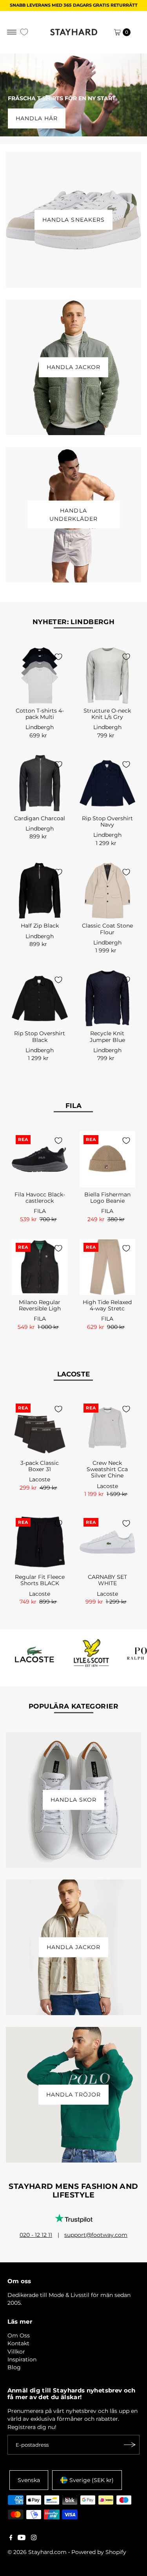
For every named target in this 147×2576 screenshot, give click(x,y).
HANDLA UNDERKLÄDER (73, 514)
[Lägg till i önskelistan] (58, 657)
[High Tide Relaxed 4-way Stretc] (108, 1267)
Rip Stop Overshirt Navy (107, 821)
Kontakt (18, 2343)
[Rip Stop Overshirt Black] (40, 999)
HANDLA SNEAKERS (73, 220)
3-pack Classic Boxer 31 (40, 1466)
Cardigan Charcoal (40, 818)
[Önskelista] (24, 32)
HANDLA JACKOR (73, 367)
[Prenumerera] (130, 2445)
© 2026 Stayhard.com (37, 2552)
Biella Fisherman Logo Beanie (107, 1198)
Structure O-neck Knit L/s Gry (107, 714)
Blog (14, 2367)
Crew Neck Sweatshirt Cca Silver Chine (107, 1469)
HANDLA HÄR (37, 118)
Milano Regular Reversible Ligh (40, 1305)
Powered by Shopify (99, 2552)
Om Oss (19, 2335)
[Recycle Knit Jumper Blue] (108, 999)
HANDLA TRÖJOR (73, 2095)
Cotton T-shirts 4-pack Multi (40, 714)
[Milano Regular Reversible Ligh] (40, 1267)
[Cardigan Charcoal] (40, 783)
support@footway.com (96, 2235)
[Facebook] (11, 2538)
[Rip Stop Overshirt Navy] (108, 783)
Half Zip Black (40, 926)
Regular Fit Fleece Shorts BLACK (40, 1580)
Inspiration (22, 2359)
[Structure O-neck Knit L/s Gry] (108, 675)
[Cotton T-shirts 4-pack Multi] (40, 675)
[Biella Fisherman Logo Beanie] (108, 1159)
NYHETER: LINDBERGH (74, 622)
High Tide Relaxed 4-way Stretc (107, 1305)
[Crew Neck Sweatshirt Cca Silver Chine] (108, 1428)
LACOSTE (74, 1374)
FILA (74, 1106)
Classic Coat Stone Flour (107, 929)
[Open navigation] (12, 32)
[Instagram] (34, 2538)
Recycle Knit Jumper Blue (107, 1036)
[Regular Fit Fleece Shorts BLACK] (40, 1542)
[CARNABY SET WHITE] (108, 1542)
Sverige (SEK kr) (92, 2480)
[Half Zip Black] (40, 891)
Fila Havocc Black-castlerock (40, 1198)
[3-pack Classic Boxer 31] (40, 1428)
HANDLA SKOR (73, 1800)
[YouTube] (22, 2538)
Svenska (29, 2480)
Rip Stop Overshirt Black (40, 1036)
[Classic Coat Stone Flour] (108, 891)
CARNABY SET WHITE (107, 1580)
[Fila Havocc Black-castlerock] (40, 1159)
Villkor (16, 2352)
